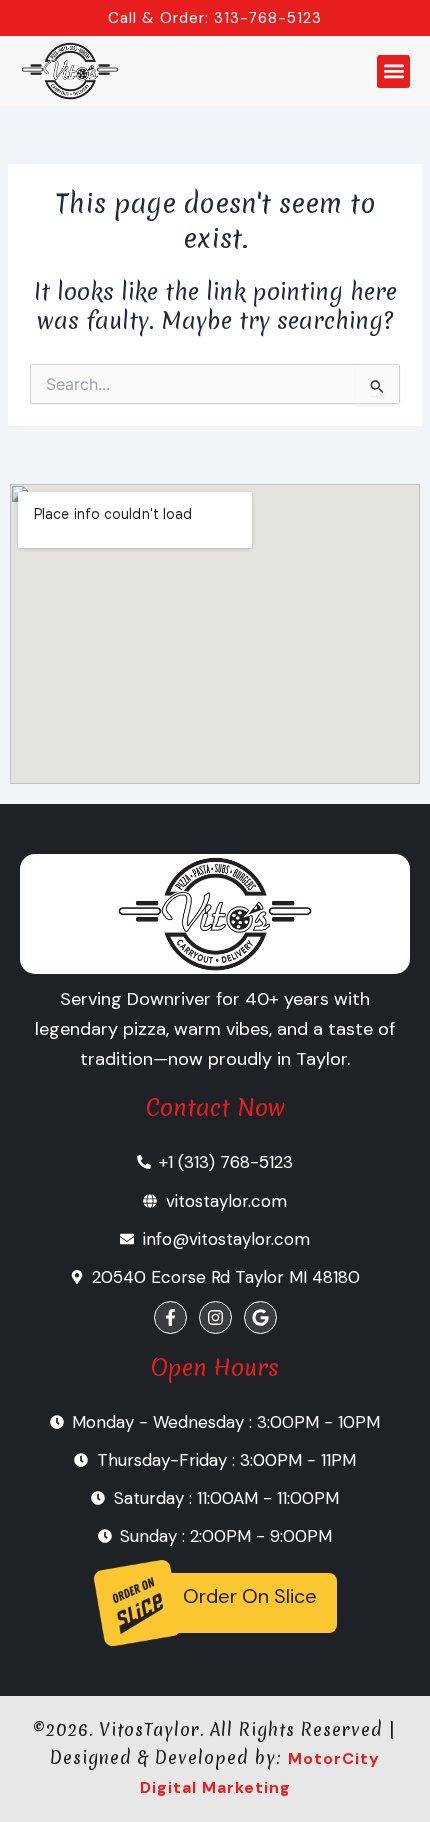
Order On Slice (250, 1596)
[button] (393, 71)
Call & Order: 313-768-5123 (215, 18)
